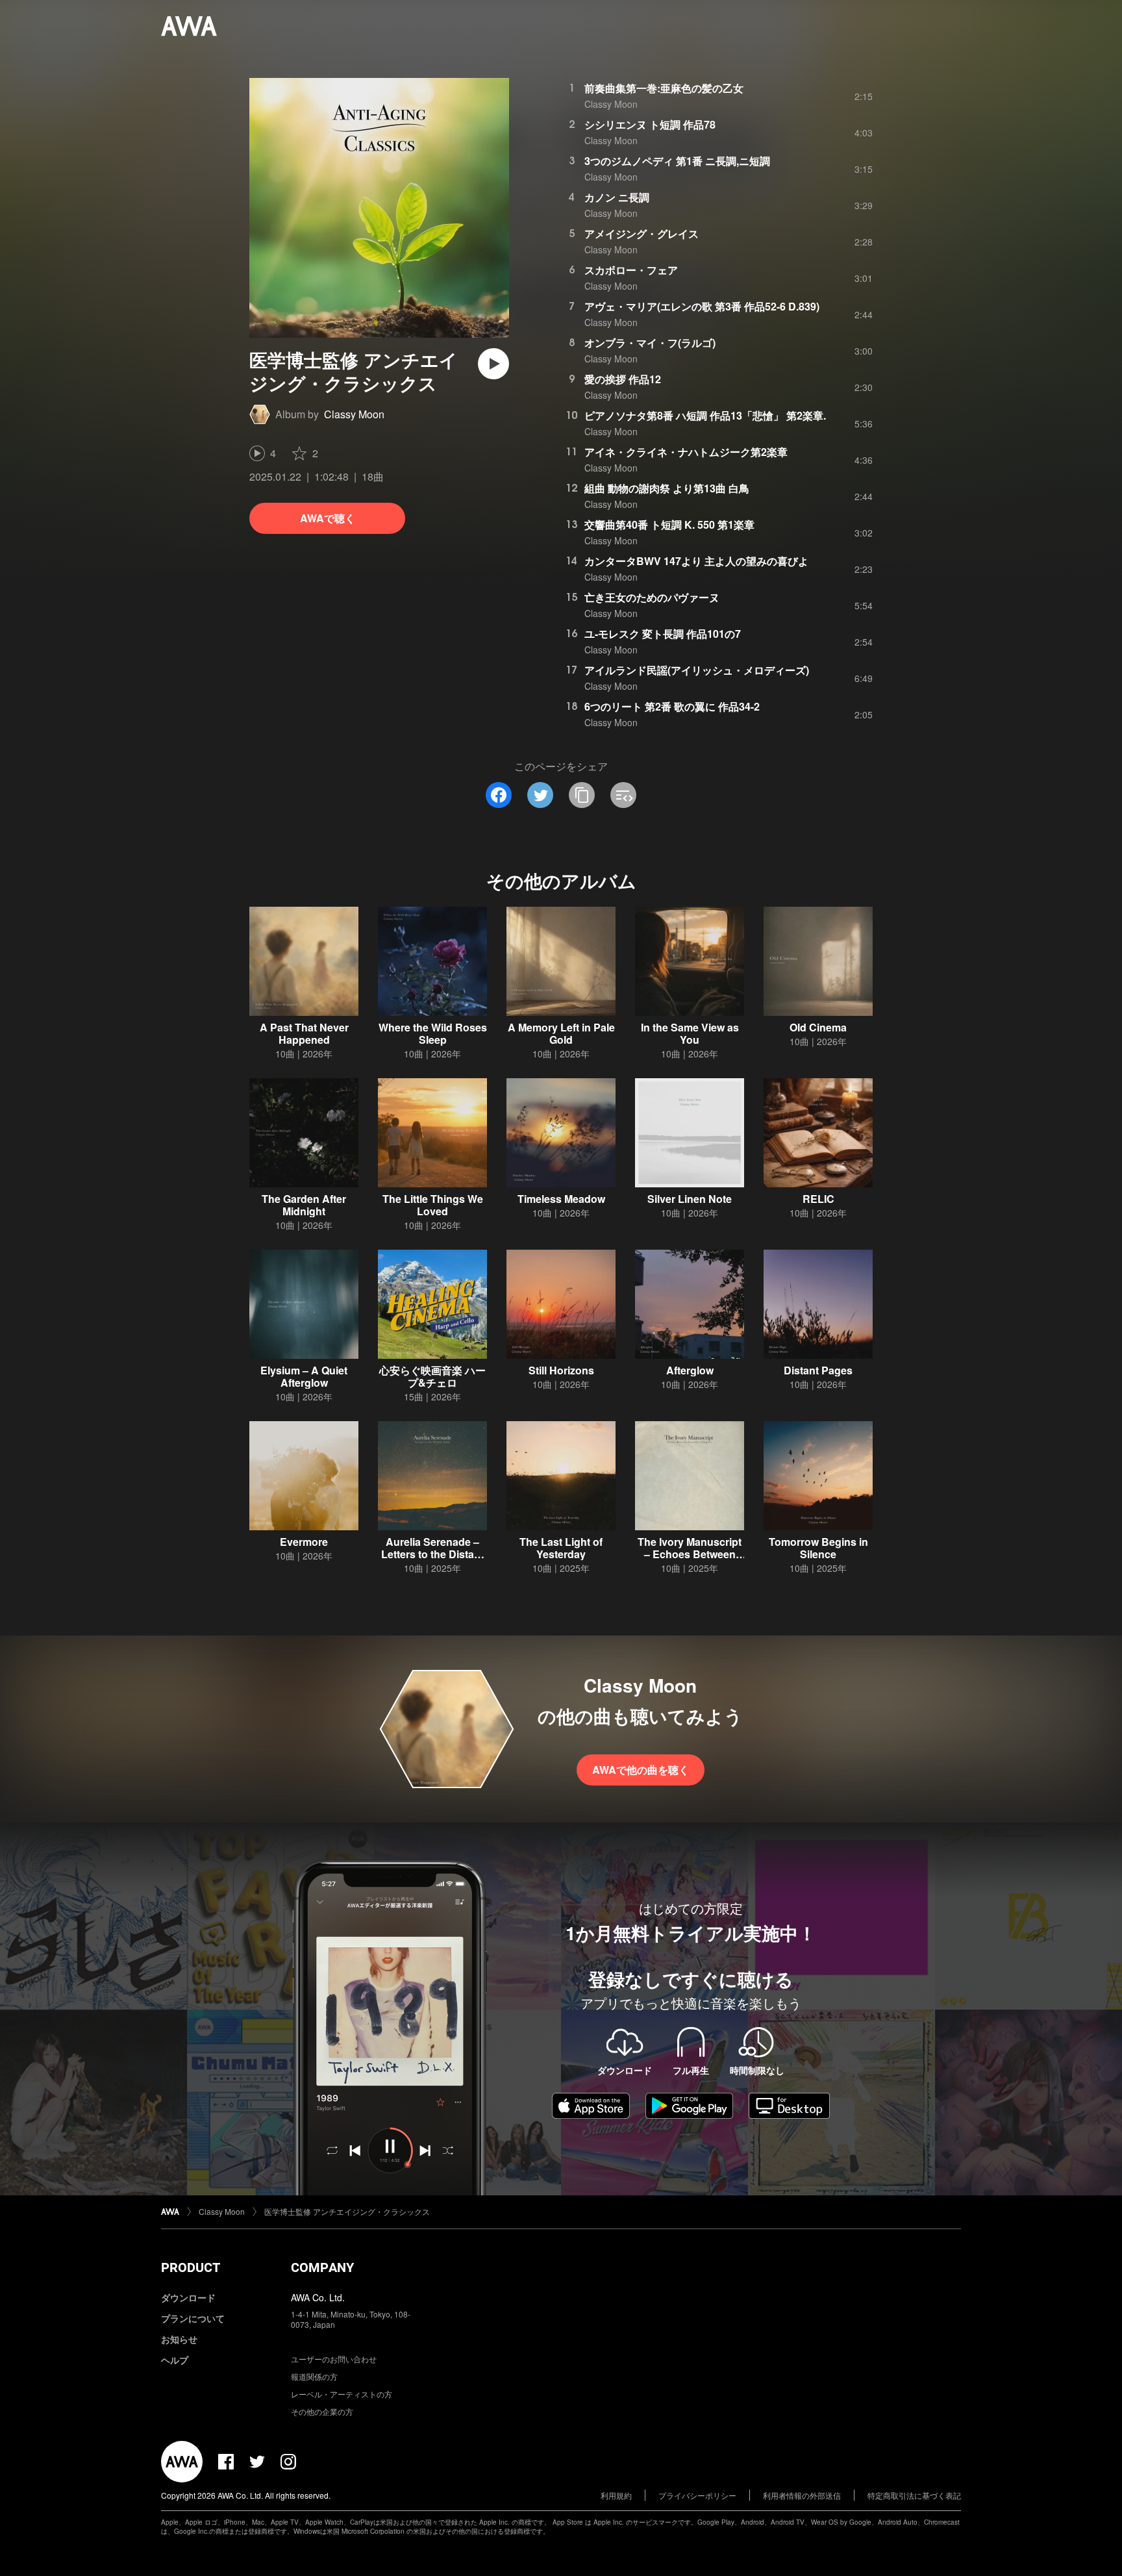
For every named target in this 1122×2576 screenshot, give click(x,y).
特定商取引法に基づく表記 (914, 2495)
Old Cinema (818, 1027)
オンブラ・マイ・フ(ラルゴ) (650, 343)
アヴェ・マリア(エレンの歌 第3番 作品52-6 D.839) (702, 306)
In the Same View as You (690, 1033)
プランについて (193, 2318)
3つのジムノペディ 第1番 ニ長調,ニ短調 (677, 161)
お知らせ (179, 2339)
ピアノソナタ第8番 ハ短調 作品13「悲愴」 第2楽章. (705, 415)
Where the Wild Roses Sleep (433, 1033)
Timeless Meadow (561, 1199)
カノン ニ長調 (617, 197)
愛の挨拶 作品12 (623, 379)
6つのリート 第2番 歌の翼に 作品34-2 (672, 706)
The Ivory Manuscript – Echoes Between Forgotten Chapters (690, 1554)
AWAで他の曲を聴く (641, 1770)
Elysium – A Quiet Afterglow (304, 1376)
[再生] (493, 364)
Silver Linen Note (690, 1199)
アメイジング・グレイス (642, 234)
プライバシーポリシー (697, 2495)
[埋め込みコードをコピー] (623, 795)
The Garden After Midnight (304, 1205)
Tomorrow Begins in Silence (818, 1548)
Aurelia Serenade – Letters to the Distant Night (432, 1554)
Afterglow (690, 1370)
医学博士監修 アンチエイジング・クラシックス (347, 2211)
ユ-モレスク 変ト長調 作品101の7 (663, 634)
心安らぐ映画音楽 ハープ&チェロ (432, 1376)
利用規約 (616, 2495)
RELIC (818, 1199)
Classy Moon (354, 414)
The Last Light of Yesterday (561, 1548)
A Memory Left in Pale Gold (561, 1033)
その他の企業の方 (322, 2411)
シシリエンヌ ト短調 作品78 (650, 124)
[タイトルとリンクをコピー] (582, 795)
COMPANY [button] (322, 2267)
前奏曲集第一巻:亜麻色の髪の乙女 (664, 88)
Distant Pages (818, 1370)
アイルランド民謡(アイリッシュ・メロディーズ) (697, 670)
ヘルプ (175, 2360)
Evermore (304, 1542)
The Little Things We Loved (433, 1205)
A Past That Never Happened (304, 1033)
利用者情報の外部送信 (802, 2495)
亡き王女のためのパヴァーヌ (652, 597)
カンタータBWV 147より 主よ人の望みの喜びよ (696, 561)
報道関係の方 (314, 2376)
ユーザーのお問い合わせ (334, 2359)
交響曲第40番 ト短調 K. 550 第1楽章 (669, 524)
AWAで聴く (328, 518)
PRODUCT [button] (191, 2267)
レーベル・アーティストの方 (342, 2394)
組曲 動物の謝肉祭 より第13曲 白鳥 (667, 488)
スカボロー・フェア (631, 270)
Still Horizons (561, 1370)
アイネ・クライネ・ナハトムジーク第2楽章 (686, 452)
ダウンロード (188, 2297)
